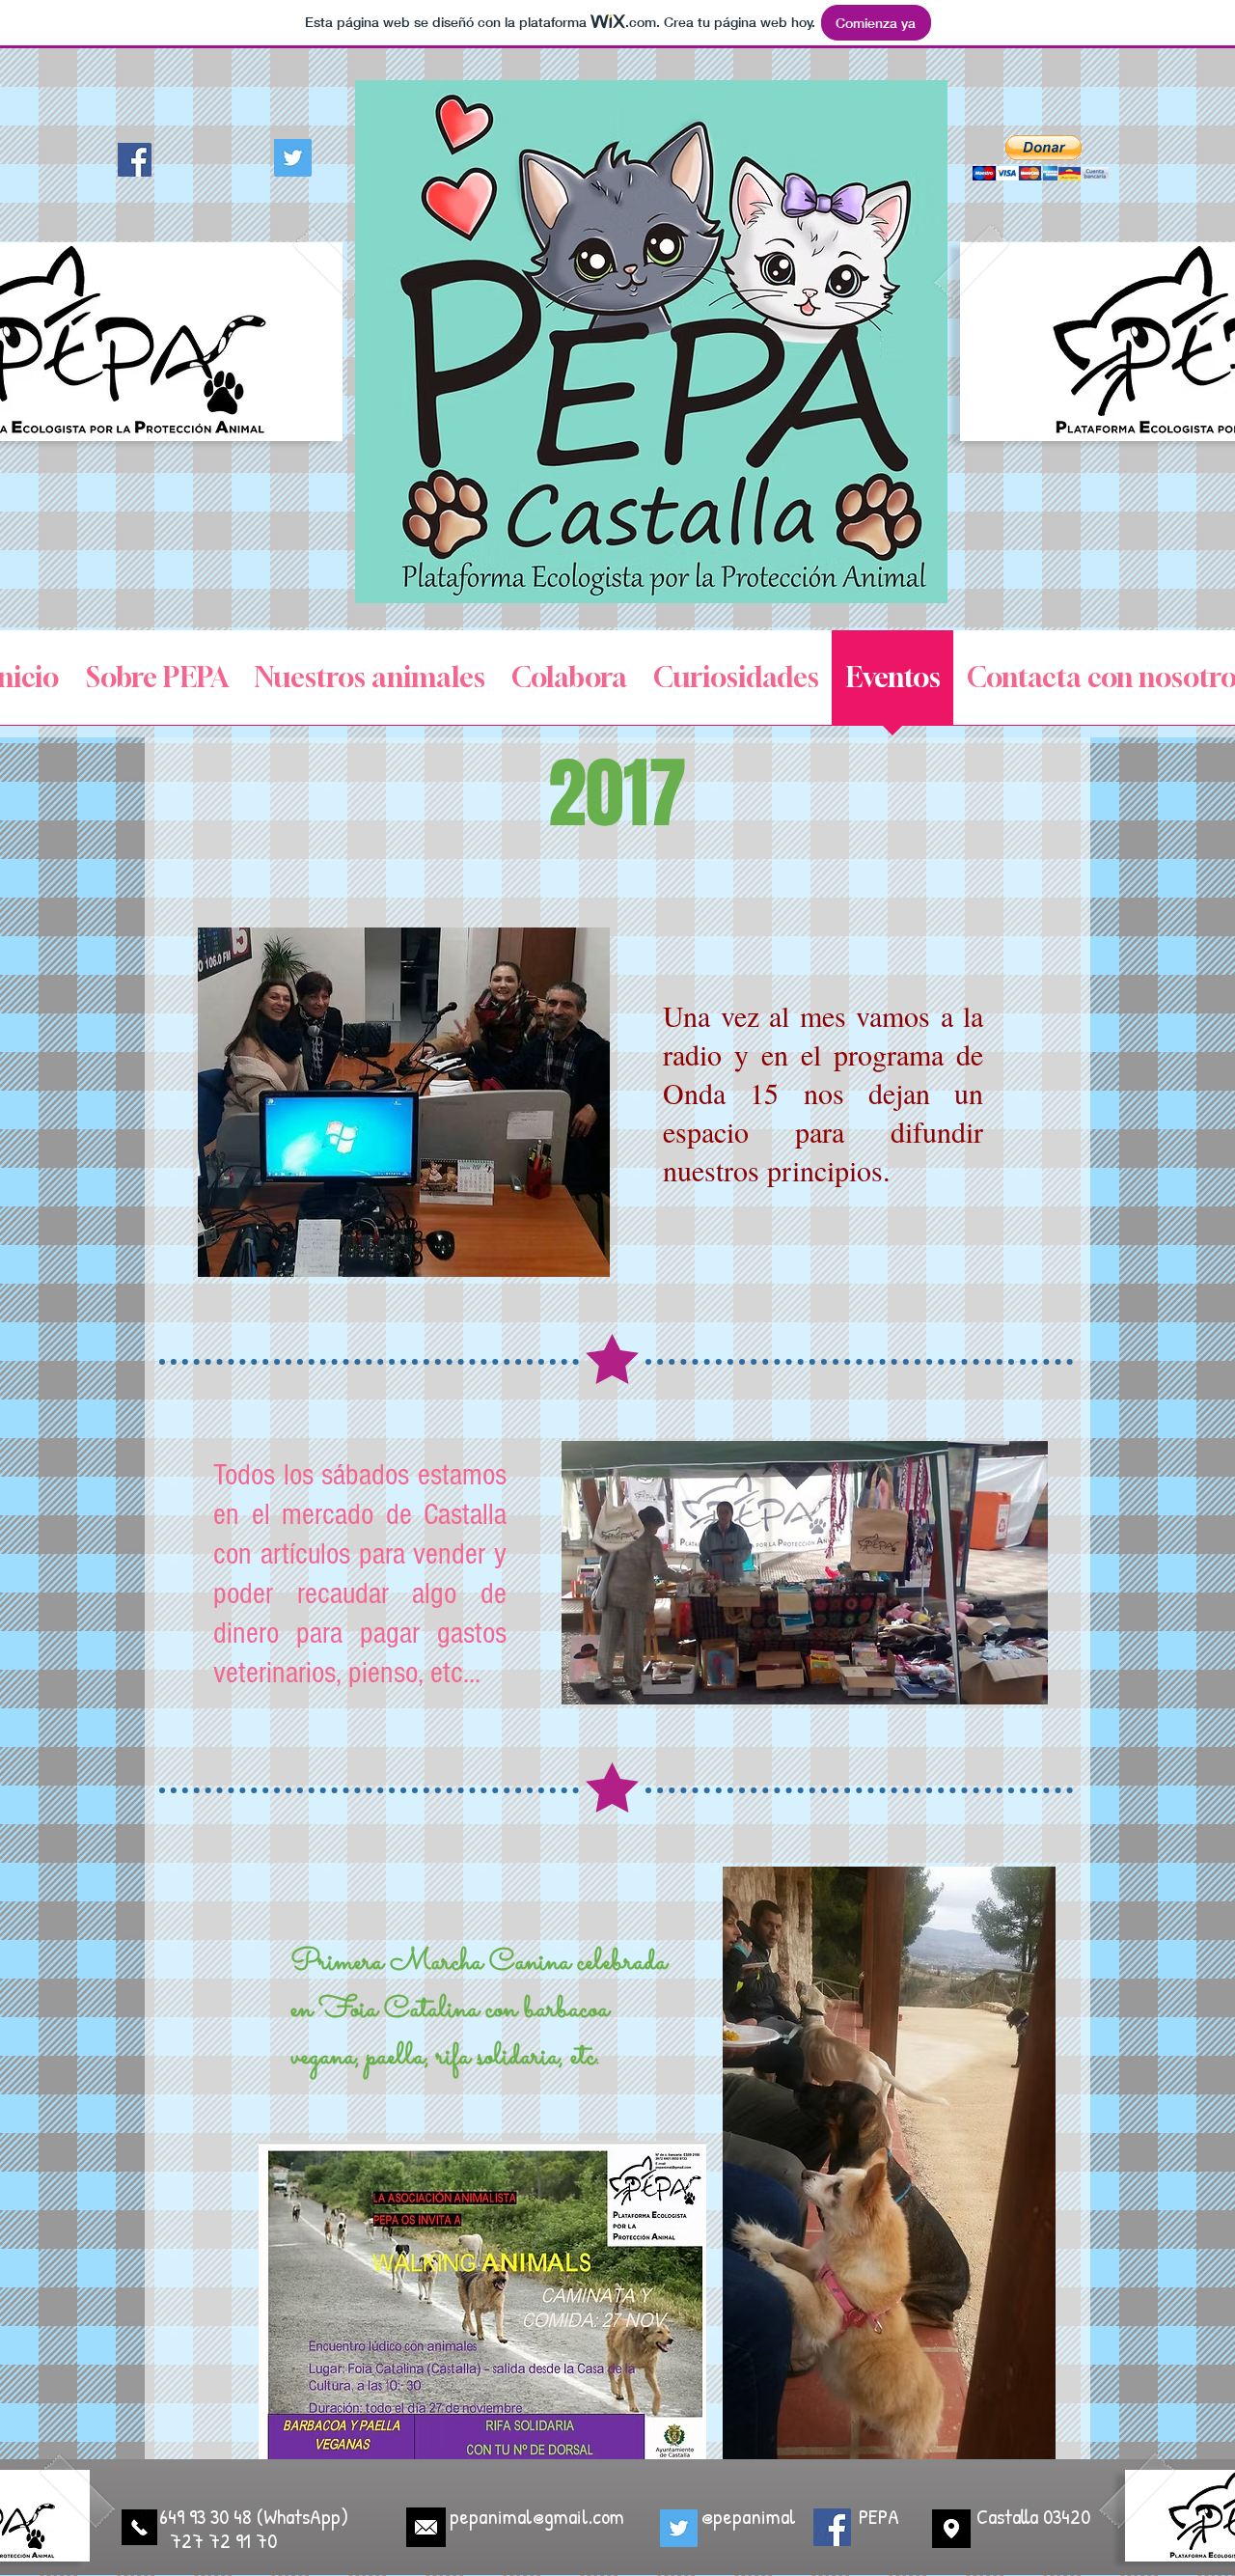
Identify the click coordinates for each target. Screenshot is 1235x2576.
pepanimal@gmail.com (537, 2516)
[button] (1040, 158)
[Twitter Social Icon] (293, 158)
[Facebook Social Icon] (135, 160)
